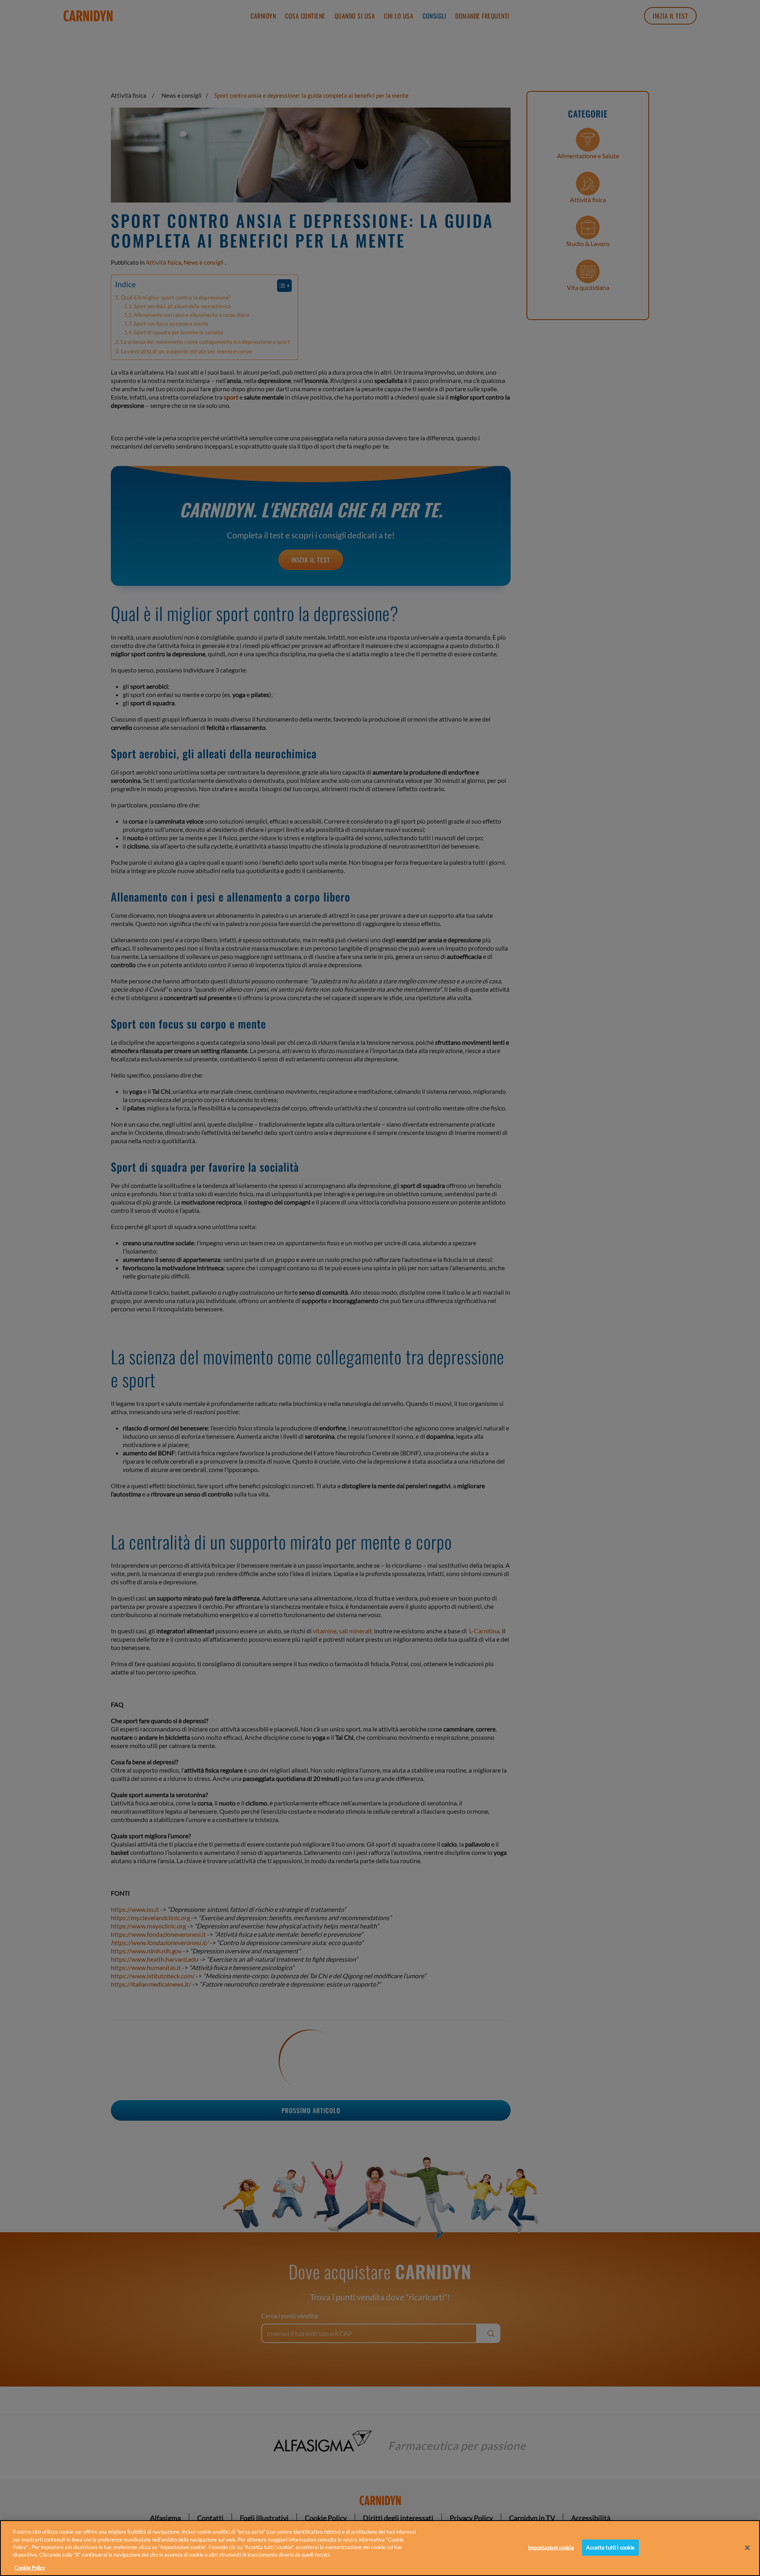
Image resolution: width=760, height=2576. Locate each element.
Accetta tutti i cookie (610, 2547)
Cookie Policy (30, 2568)
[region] (380, 2548)
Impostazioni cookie (551, 2547)
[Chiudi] (747, 2548)
